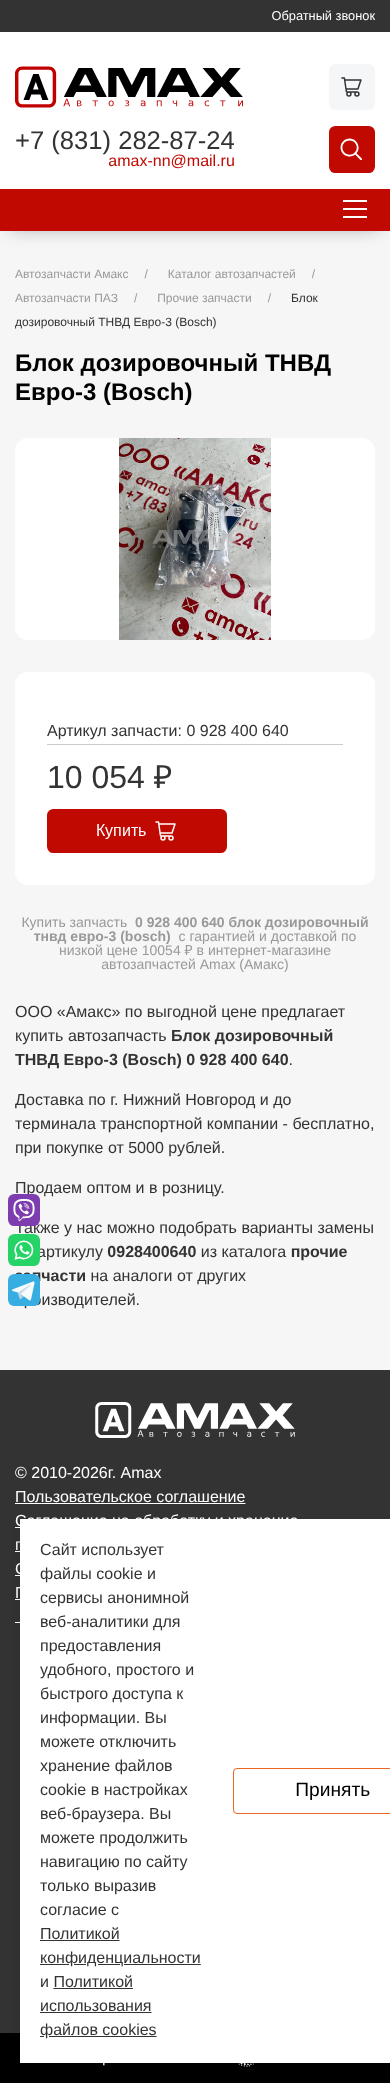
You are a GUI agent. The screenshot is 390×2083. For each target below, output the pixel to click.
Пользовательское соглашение (130, 1497)
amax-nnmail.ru (171, 162)
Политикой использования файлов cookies (98, 2006)
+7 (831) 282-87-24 (125, 142)
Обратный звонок (324, 15)
